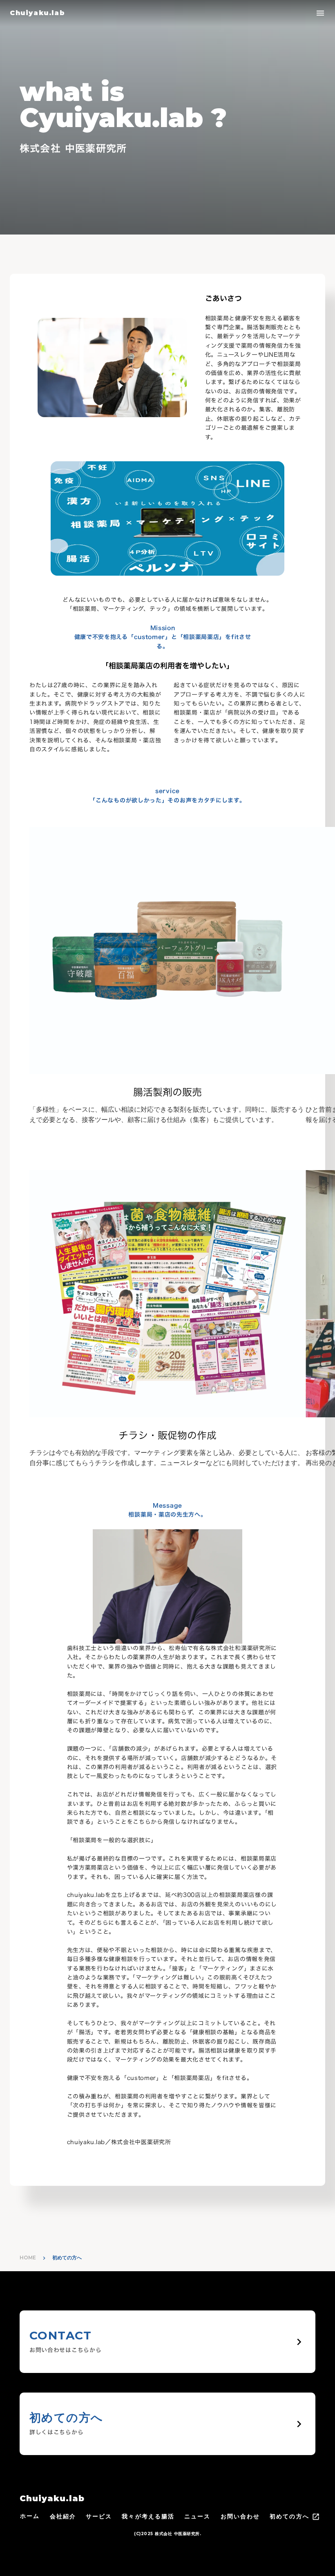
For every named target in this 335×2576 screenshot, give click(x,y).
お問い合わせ (240, 2516)
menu (320, 13)
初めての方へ (289, 2516)
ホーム (30, 2516)
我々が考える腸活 (148, 2516)
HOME (28, 2258)
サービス (99, 2516)
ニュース (197, 2516)
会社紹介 (63, 2516)
